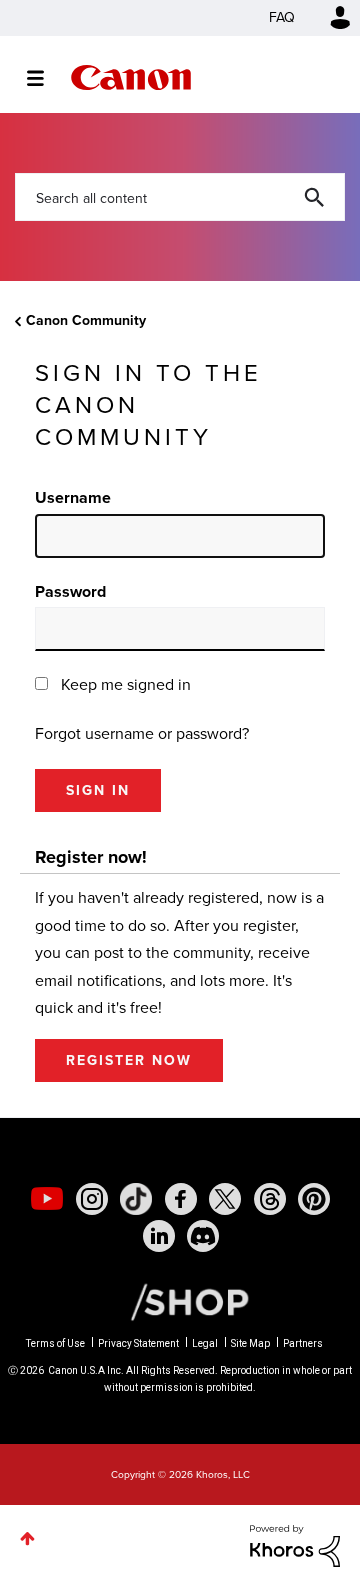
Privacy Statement (138, 1343)
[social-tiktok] (136, 1199)
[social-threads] (270, 1199)
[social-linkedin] (159, 1236)
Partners (303, 1343)
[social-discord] (203, 1236)
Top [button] (27, 1538)
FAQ (282, 17)
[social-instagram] (92, 1199)
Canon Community (131, 77)
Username (73, 497)
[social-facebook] (181, 1199)
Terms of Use (55, 1343)
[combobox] (180, 197)
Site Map (250, 1343)
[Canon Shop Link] (180, 1300)
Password (70, 591)
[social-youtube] (47, 1199)
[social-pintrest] (314, 1199)
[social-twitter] (225, 1199)
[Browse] (45, 78)
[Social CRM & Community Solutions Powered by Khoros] (295, 1544)
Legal (205, 1343)
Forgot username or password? (142, 733)
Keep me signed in (126, 684)
